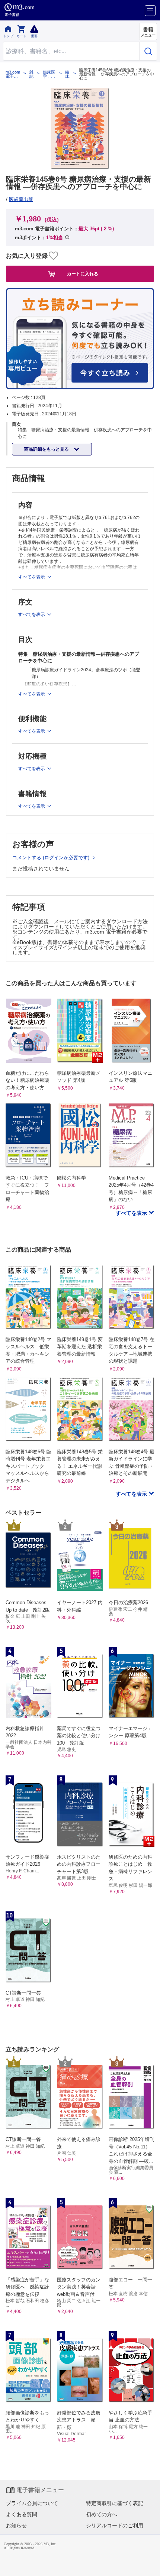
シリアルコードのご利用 (115, 2525)
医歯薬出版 (21, 199)
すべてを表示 (132, 1213)
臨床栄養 (67, 74)
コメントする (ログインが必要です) (52, 858)
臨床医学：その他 (49, 74)
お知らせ (16, 2525)
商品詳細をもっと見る (47, 449)
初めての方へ (102, 2514)
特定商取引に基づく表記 (115, 2503)
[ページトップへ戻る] (149, 2565)
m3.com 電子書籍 (13, 74)
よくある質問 (22, 2514)
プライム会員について (32, 2503)
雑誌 (31, 74)
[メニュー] (150, 11)
